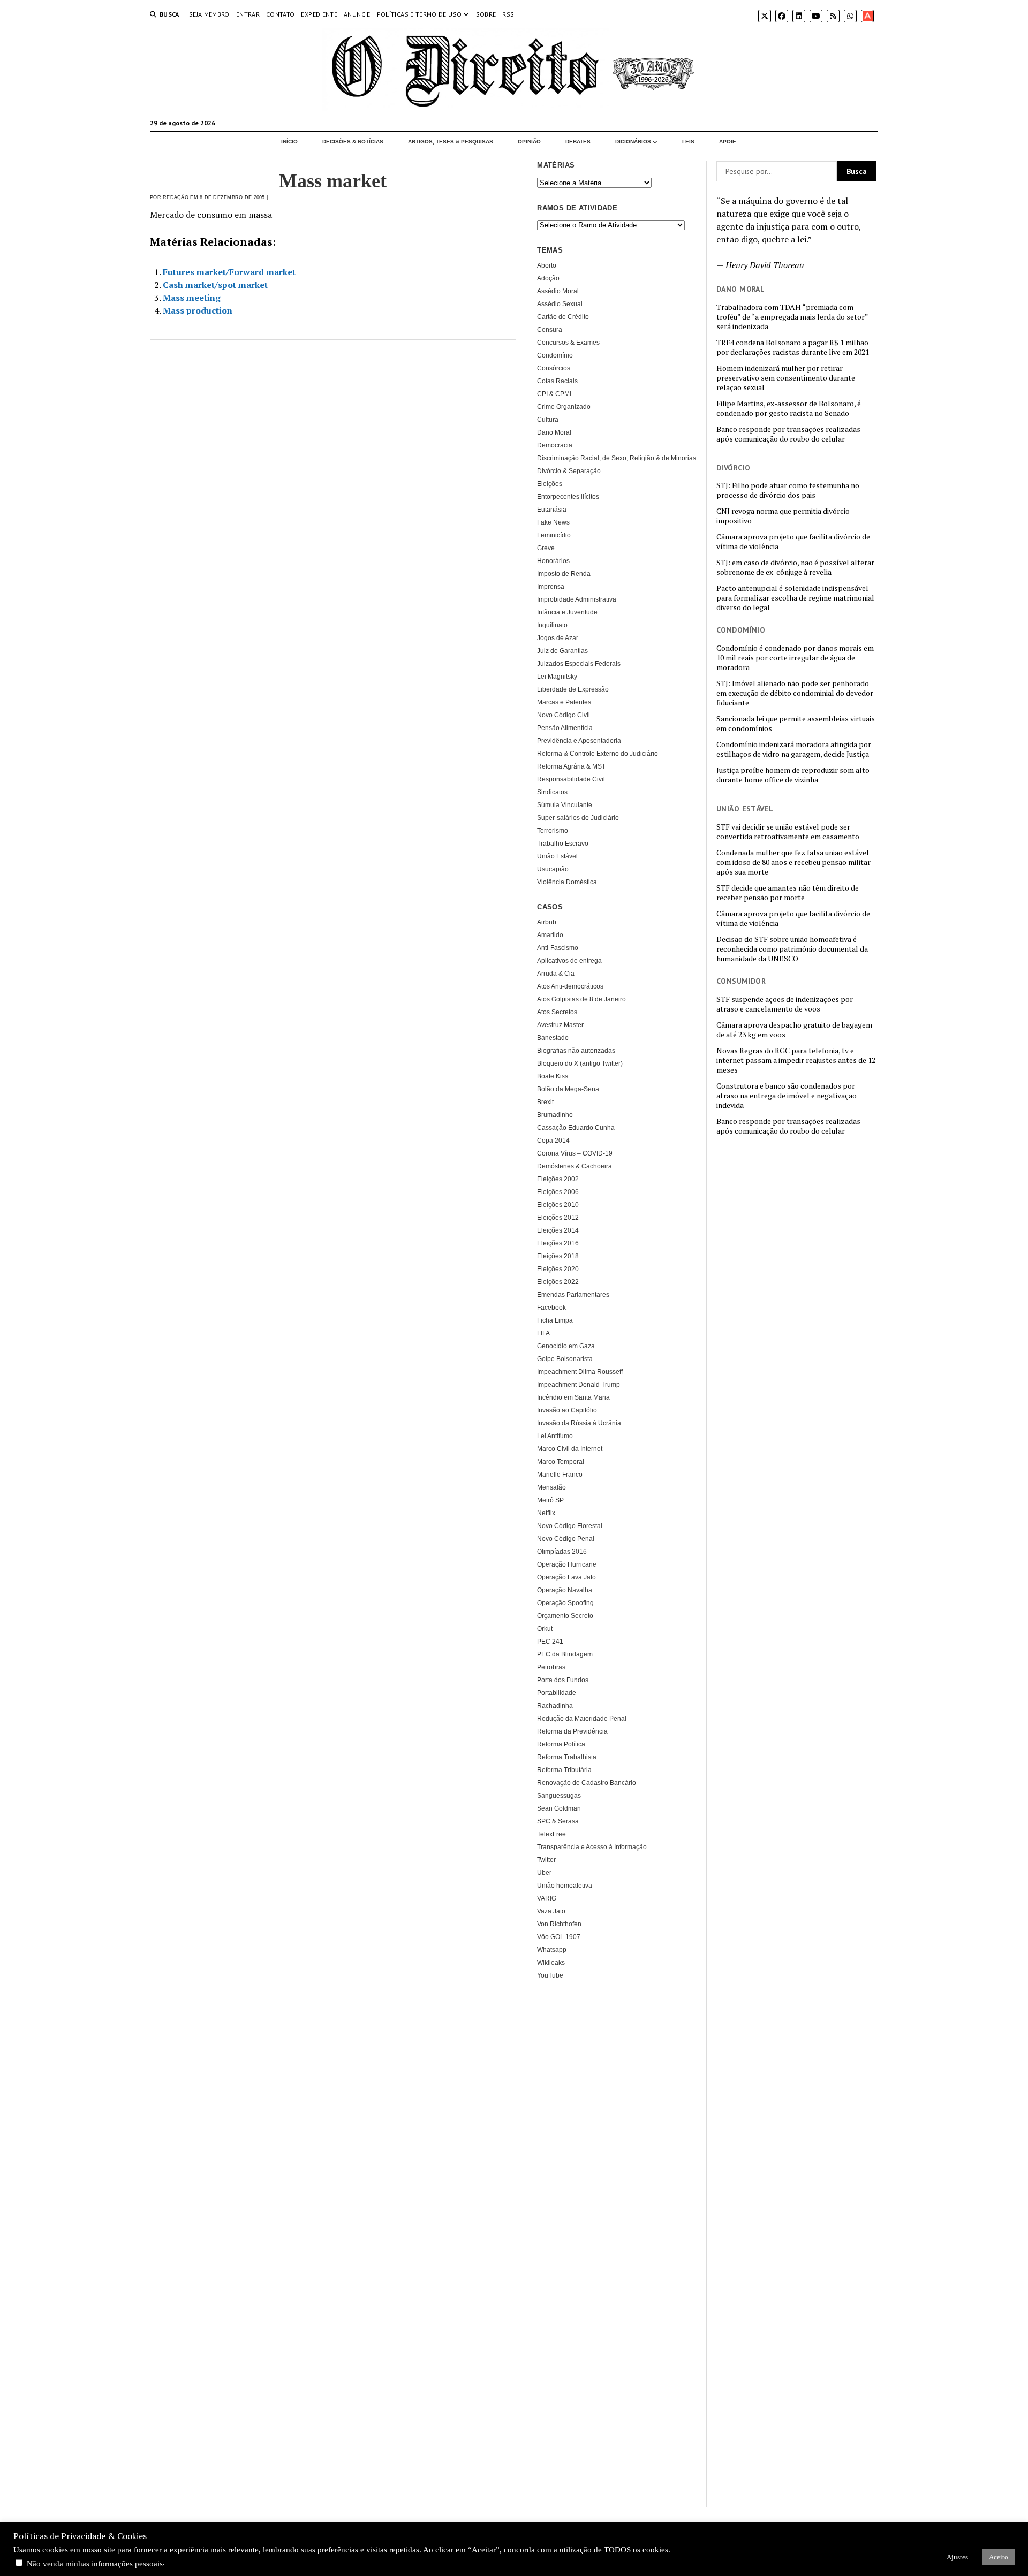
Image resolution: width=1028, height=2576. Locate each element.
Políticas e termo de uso (419, 14)
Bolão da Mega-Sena (568, 1089)
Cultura (548, 420)
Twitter (546, 1860)
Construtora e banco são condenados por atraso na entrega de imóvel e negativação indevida (787, 1096)
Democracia (555, 445)
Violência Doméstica (567, 882)
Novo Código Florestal (570, 1526)
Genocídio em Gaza (566, 1346)
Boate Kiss (553, 1076)
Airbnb (547, 922)
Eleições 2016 (558, 1243)
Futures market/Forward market (229, 272)
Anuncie (357, 14)
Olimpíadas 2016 (562, 1552)
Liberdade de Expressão (573, 689)
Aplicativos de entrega (569, 961)
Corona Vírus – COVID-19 (575, 1153)
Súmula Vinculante (565, 805)
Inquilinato (552, 625)
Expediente (319, 14)
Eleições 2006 (558, 1192)
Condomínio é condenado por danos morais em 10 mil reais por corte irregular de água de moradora (795, 658)
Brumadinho (555, 1115)
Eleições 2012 (558, 1218)
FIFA (543, 1333)
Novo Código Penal (566, 1539)
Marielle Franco (560, 1475)
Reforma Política (561, 1744)
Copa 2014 (553, 1141)
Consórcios (554, 368)
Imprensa (551, 587)
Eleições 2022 (558, 1282)
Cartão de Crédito (563, 317)
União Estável (557, 856)
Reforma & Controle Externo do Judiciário (598, 754)
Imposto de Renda (564, 574)
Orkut (545, 1629)
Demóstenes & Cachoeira (575, 1166)
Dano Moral (554, 432)
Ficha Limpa (555, 1320)
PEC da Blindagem (565, 1654)
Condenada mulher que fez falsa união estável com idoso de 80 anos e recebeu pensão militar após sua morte (793, 862)
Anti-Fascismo (558, 948)
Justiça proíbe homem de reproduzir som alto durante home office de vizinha (793, 775)
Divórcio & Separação (569, 471)
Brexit (545, 1102)
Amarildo (550, 935)
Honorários (553, 561)
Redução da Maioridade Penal (582, 1719)
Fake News (553, 522)
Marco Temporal (561, 1462)
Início (289, 142)
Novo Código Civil (564, 715)
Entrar (248, 14)
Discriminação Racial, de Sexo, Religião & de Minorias (617, 458)
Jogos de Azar (558, 638)
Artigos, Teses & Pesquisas (451, 142)
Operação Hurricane (567, 1564)
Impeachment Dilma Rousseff (580, 1372)
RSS (508, 14)
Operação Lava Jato (566, 1577)
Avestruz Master (560, 1025)
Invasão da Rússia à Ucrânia (579, 1423)
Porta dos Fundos (563, 1680)
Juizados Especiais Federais (579, 664)
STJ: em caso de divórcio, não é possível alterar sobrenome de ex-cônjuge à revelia (795, 567)
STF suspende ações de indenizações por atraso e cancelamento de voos (785, 1004)
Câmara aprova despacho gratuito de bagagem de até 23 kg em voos (794, 1030)
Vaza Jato (551, 1911)
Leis (688, 142)
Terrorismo (553, 831)
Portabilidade (557, 1693)
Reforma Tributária (564, 1770)
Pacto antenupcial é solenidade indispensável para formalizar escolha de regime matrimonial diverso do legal (795, 598)
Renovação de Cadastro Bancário (587, 1783)
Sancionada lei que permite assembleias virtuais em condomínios (796, 724)
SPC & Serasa (558, 1821)
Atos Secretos (557, 1012)
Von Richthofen (559, 1924)
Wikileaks (551, 1963)
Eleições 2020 (558, 1269)
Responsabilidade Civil (571, 779)
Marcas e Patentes (564, 702)
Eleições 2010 (558, 1205)
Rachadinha (555, 1706)
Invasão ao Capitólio (567, 1410)
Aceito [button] (999, 2557)
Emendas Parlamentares (573, 1295)
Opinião (529, 142)
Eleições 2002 (558, 1179)
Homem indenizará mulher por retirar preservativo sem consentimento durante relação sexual (786, 378)
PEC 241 (550, 1642)
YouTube (550, 1975)
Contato (281, 14)
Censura (550, 330)
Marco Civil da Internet (570, 1449)
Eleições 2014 (558, 1230)
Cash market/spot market (215, 285)
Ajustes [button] (957, 2557)
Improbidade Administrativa (577, 599)
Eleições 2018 (558, 1256)
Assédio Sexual (560, 304)
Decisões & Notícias (353, 142)
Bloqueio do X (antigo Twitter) (580, 1063)
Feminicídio (554, 535)
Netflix (546, 1513)
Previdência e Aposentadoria (579, 741)
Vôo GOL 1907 (559, 1937)
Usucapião (553, 869)
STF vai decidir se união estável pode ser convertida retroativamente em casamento (788, 832)
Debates (578, 142)
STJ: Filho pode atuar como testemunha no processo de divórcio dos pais (788, 490)
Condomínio (555, 355)
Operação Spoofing (565, 1603)
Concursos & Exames (568, 343)
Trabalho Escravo (563, 844)
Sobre (486, 14)
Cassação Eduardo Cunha (576, 1128)
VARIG (547, 1898)
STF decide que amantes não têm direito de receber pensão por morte (788, 893)
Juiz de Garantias (562, 651)
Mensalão (551, 1487)
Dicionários (633, 142)
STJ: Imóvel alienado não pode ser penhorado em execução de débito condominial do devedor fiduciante (795, 693)
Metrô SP (550, 1500)
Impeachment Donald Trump (579, 1385)
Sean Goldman (559, 1808)
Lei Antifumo (555, 1436)
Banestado (553, 1038)
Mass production (198, 310)
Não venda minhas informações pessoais (95, 2564)
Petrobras (551, 1667)
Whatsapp (552, 1950)
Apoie (728, 142)
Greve (546, 548)
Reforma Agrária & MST (571, 766)
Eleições (550, 484)
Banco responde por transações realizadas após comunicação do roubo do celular (788, 434)
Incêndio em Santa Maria (573, 1397)
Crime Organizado (564, 407)
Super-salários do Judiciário (578, 818)
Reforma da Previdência (572, 1731)
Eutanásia (552, 510)
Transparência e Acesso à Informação (592, 1847)
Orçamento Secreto (565, 1616)
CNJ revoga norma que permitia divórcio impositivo (783, 516)
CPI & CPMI (554, 394)
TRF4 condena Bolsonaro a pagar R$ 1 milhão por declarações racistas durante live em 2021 (793, 347)
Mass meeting (192, 298)
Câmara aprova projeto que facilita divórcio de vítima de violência (793, 542)
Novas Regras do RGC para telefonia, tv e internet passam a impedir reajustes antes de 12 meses (796, 1060)
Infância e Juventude (567, 612)
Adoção (548, 278)
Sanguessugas (559, 1796)
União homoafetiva (565, 1886)
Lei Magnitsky (557, 677)
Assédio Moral (558, 291)
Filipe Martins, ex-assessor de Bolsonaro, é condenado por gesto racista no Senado (789, 408)
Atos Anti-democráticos (570, 986)
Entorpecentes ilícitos (568, 497)
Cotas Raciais (557, 381)
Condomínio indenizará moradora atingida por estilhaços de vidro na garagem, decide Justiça (794, 749)
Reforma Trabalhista (567, 1757)
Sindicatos (552, 792)
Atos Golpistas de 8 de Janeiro (581, 999)
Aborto (547, 265)
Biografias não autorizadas (576, 1051)
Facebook (551, 1308)
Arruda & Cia (556, 974)
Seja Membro (209, 14)
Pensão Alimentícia (565, 728)
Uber (544, 1873)
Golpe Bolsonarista (565, 1359)
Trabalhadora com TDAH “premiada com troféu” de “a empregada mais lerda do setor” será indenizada (792, 317)
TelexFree (551, 1834)
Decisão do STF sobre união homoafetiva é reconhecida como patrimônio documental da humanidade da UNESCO (792, 949)
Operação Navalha (565, 1590)
